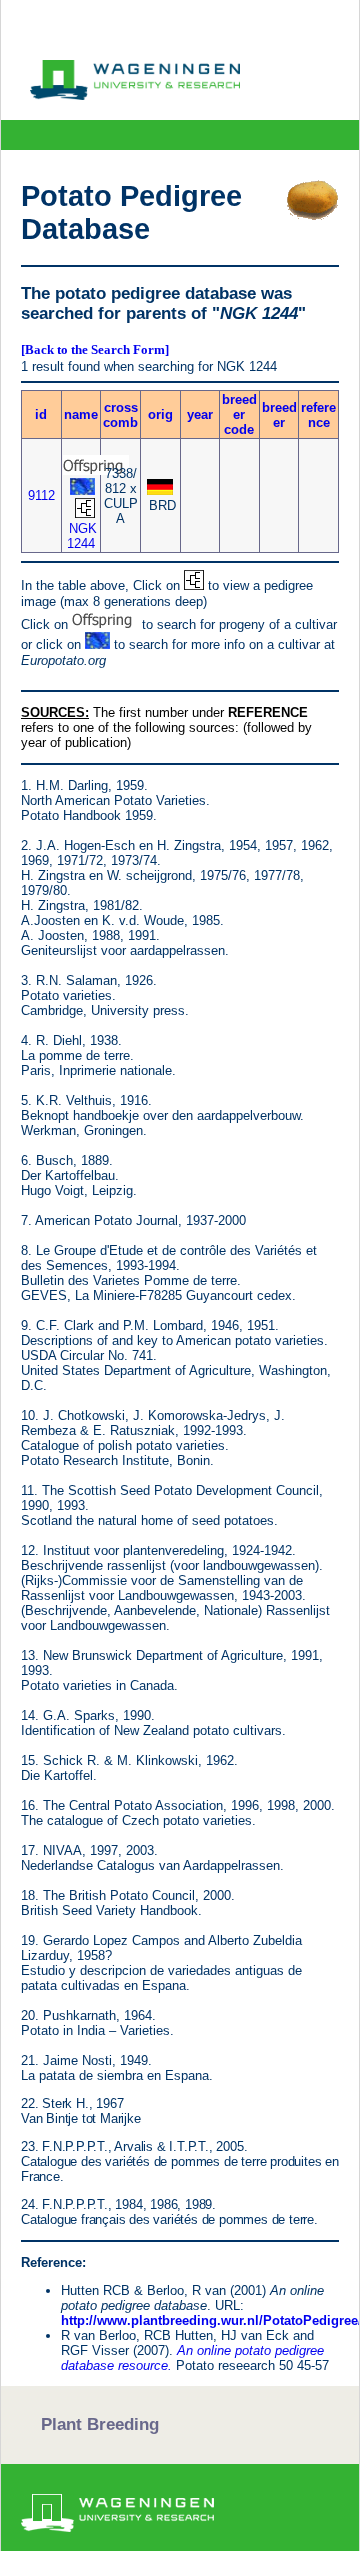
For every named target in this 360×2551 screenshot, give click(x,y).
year (200, 414)
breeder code (239, 414)
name (81, 414)
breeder (279, 415)
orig (160, 414)
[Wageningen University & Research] (135, 95)
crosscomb (120, 415)
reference (318, 415)
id (41, 414)
